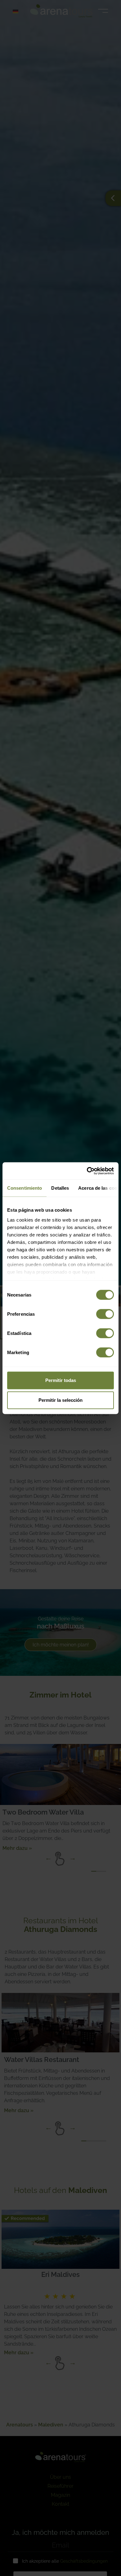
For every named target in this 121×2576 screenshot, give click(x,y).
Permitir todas (61, 1380)
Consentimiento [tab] (25, 1188)
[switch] (105, 1314)
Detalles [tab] (60, 1188)
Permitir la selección (60, 1400)
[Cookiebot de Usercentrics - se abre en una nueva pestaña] (87, 1171)
